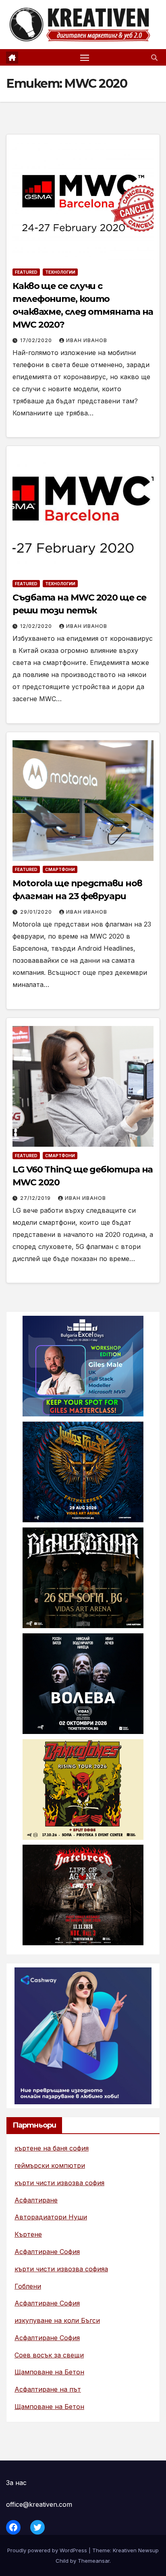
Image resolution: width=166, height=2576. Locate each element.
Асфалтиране (36, 2200)
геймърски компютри (50, 2165)
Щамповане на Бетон (49, 2372)
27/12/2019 (36, 1198)
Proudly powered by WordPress (48, 2550)
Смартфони (60, 869)
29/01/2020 (37, 912)
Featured (26, 272)
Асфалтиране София (47, 2252)
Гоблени (28, 2286)
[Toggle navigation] (85, 58)
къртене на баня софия (52, 2148)
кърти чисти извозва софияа (61, 2269)
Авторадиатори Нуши (51, 2217)
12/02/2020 (37, 626)
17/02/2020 (37, 340)
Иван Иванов (87, 340)
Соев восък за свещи (49, 2355)
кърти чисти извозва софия (59, 2183)
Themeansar (94, 2561)
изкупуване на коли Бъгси (57, 2320)
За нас (16, 2483)
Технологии (60, 272)
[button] (154, 58)
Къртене (28, 2234)
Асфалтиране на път (48, 2389)
